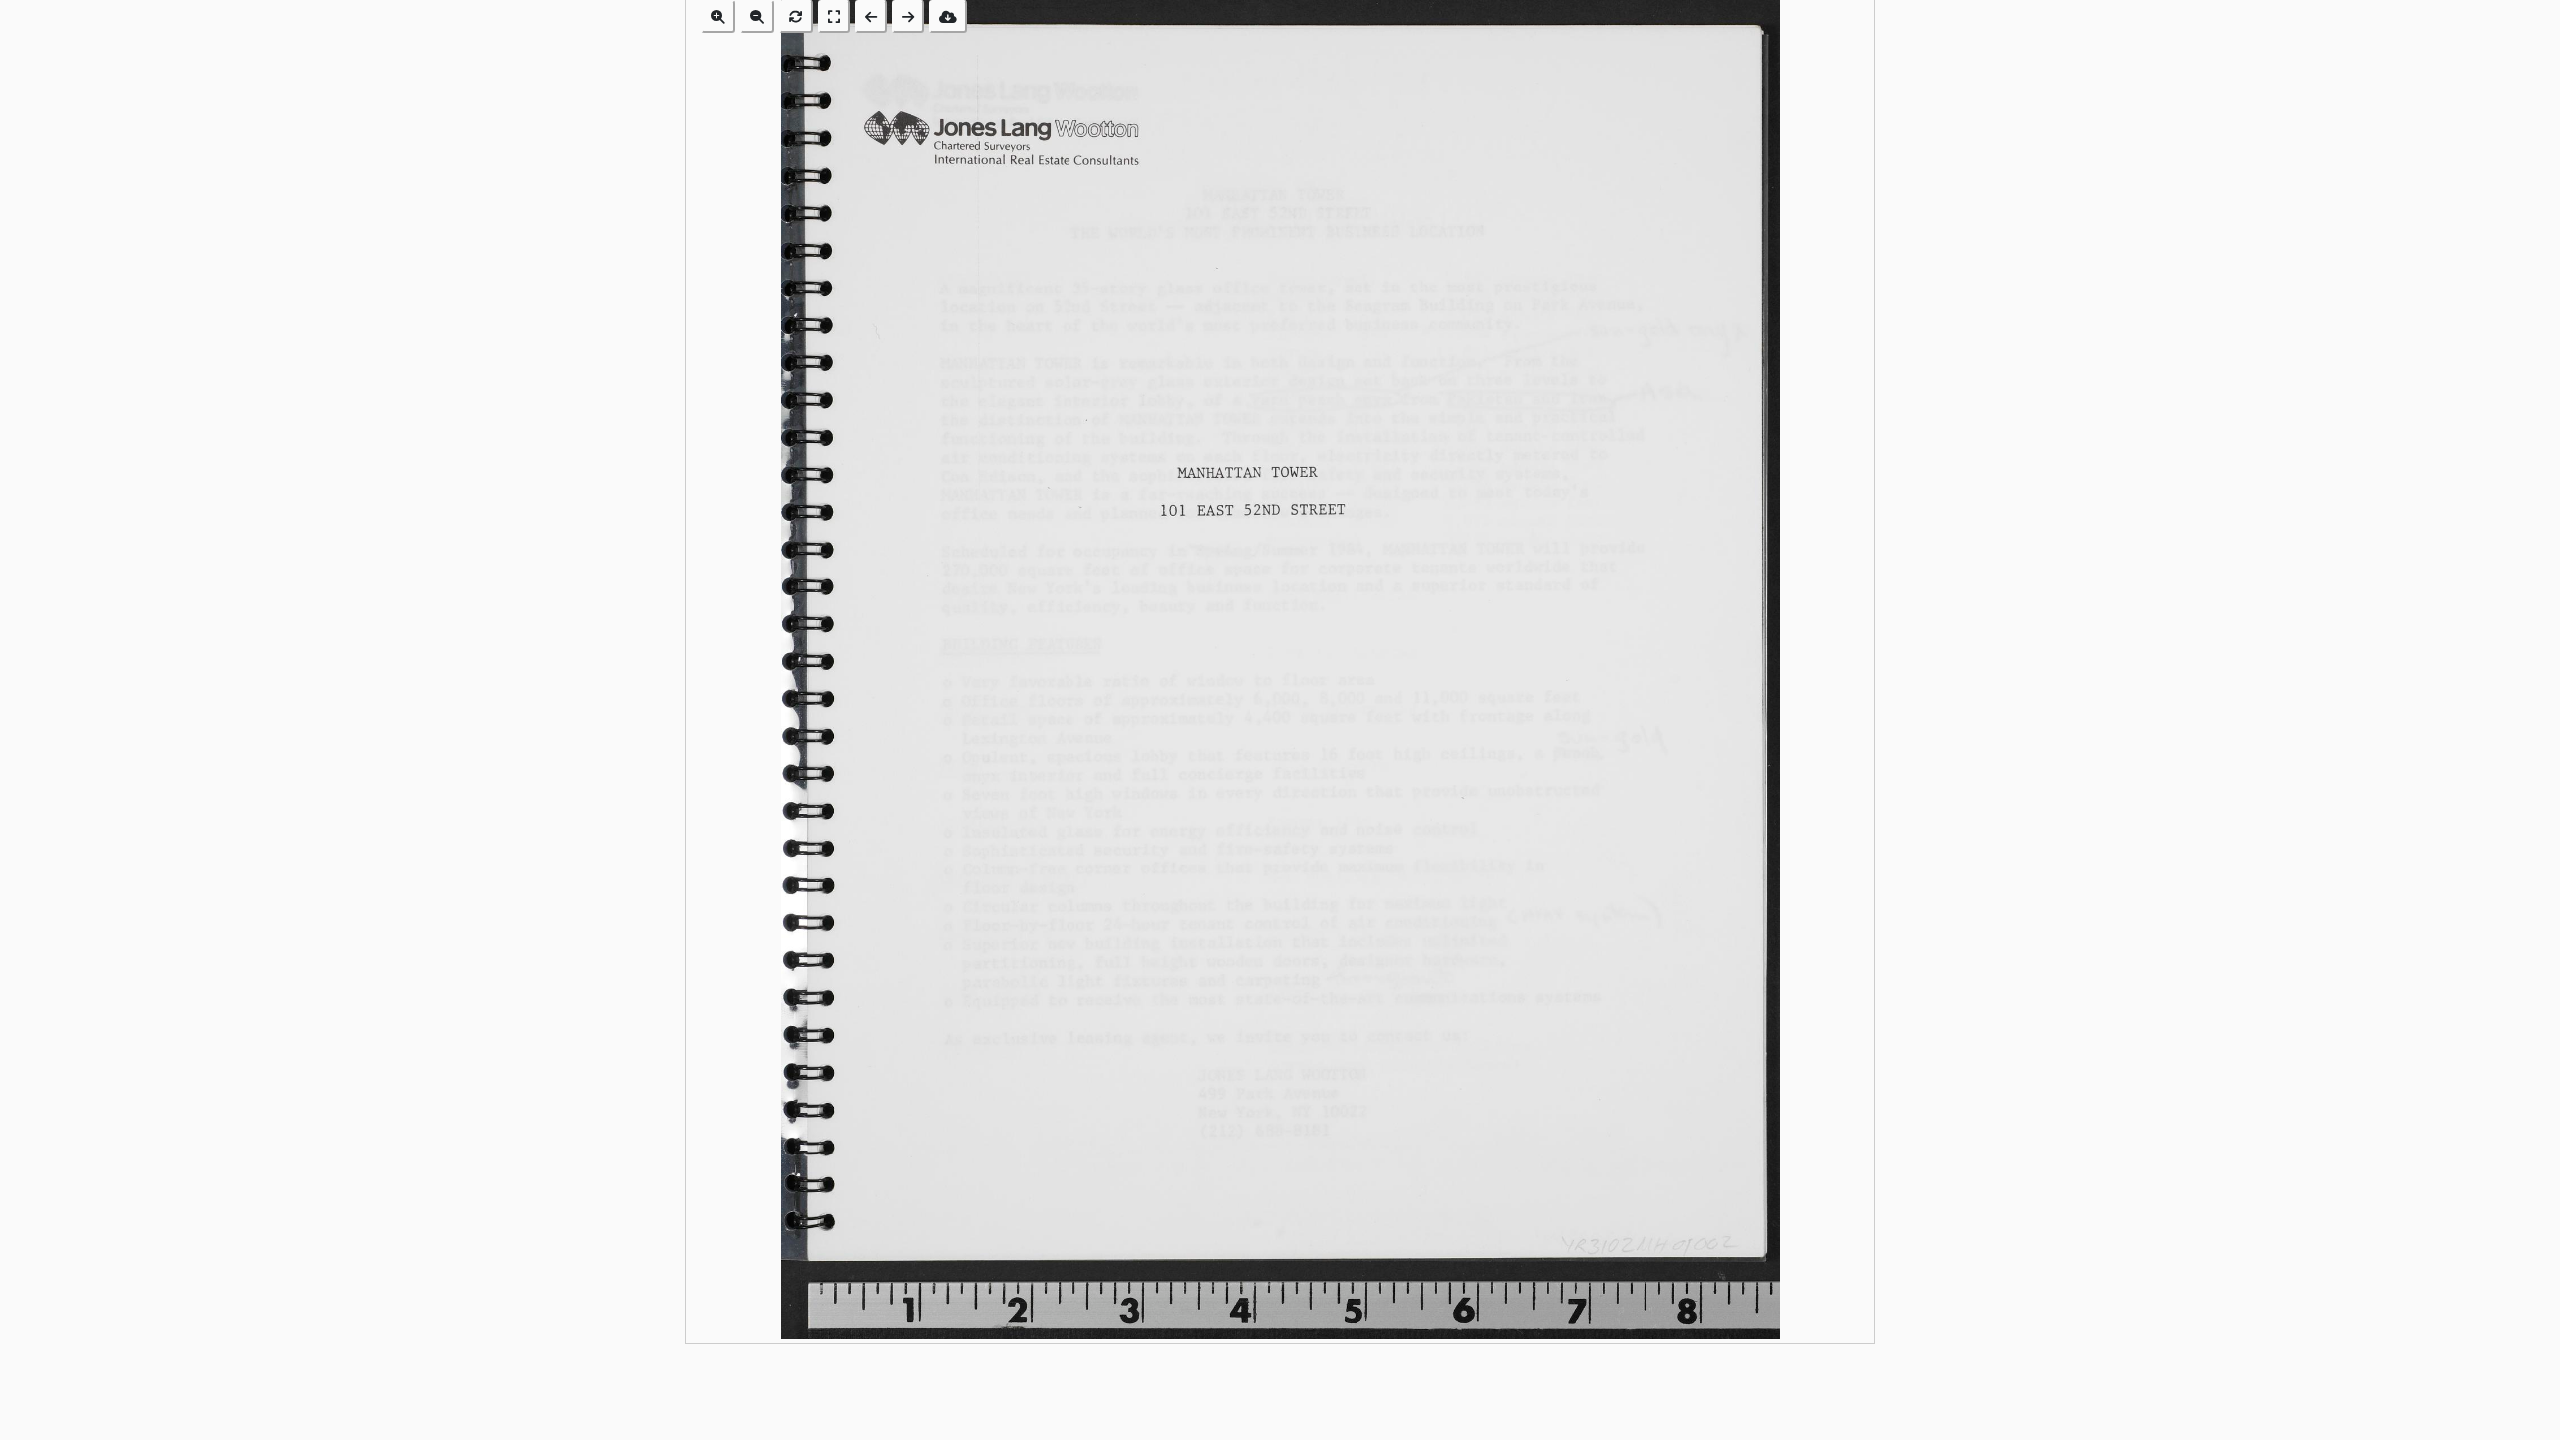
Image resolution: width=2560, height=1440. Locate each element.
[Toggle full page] (834, 16)
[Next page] (908, 16)
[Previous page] (871, 16)
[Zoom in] (718, 16)
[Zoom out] (757, 16)
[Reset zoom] (796, 16)
